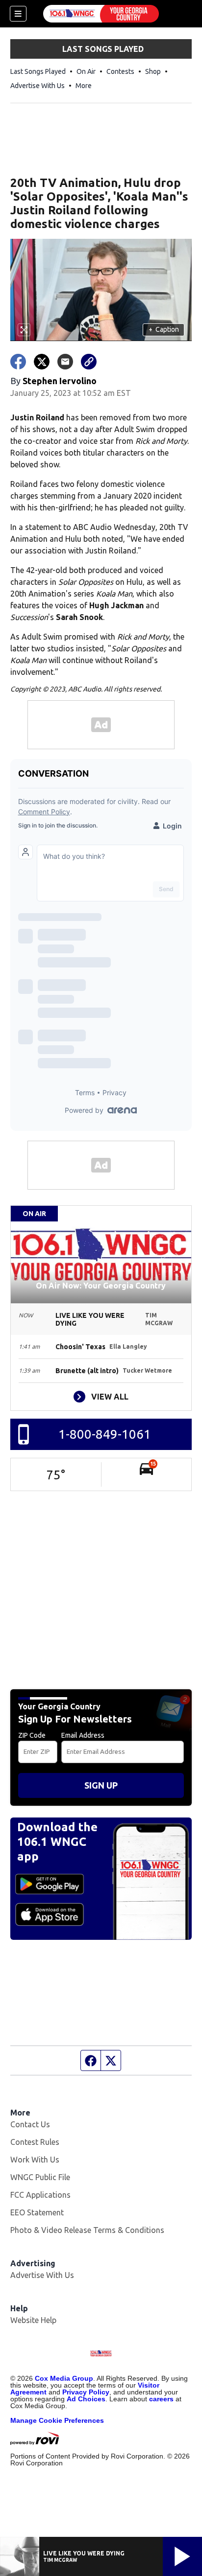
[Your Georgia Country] (101, 14)
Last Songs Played (38, 71)
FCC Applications (40, 2195)
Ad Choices (86, 2399)
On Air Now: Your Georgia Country (101, 1286)
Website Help (33, 2320)
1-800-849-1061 (105, 1434)
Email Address (83, 1735)
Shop (153, 71)
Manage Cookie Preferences (57, 2420)
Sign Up (101, 1785)
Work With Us (35, 2160)
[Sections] (18, 14)
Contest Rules (35, 2142)
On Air (86, 71)
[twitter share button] (42, 362)
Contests (120, 71)
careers (161, 2399)
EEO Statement (37, 2212)
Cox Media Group (64, 2378)
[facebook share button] (18, 362)
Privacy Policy (86, 2392)
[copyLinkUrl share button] (89, 362)
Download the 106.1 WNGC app (57, 1842)
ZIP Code (32, 1735)
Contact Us (30, 2124)
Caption (164, 329)
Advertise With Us (38, 86)
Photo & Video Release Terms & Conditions (87, 2230)
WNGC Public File (40, 2177)
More (84, 86)
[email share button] (65, 362)
